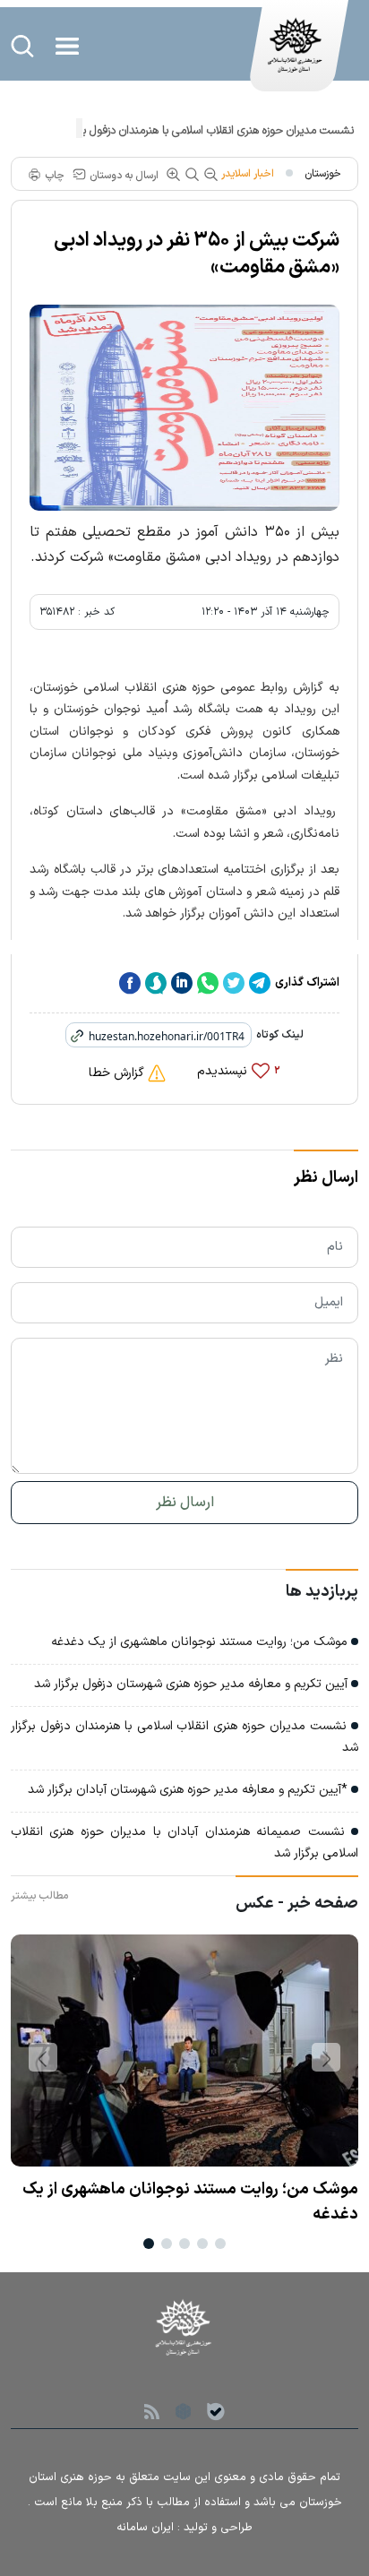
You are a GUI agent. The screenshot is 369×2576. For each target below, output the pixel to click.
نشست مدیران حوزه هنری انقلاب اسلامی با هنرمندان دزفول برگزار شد (200, 131)
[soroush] (156, 983)
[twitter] (234, 983)
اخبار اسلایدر (248, 174)
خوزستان (323, 174)
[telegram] (260, 983)
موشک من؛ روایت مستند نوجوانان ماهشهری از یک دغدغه (201, 1642)
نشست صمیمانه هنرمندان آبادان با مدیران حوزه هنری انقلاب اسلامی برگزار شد (184, 1843)
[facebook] (130, 983)
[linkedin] (182, 983)
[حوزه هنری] (296, 55)
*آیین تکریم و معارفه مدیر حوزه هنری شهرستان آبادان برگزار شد (189, 1790)
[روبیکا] (183, 2410)
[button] (326, 2057)
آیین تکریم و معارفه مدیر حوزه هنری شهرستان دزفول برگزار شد (193, 1684)
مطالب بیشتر (39, 1896)
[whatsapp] (208, 983)
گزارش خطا (118, 1073)
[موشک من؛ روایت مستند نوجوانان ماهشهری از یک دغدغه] (184, 2056)
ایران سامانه (145, 2528)
